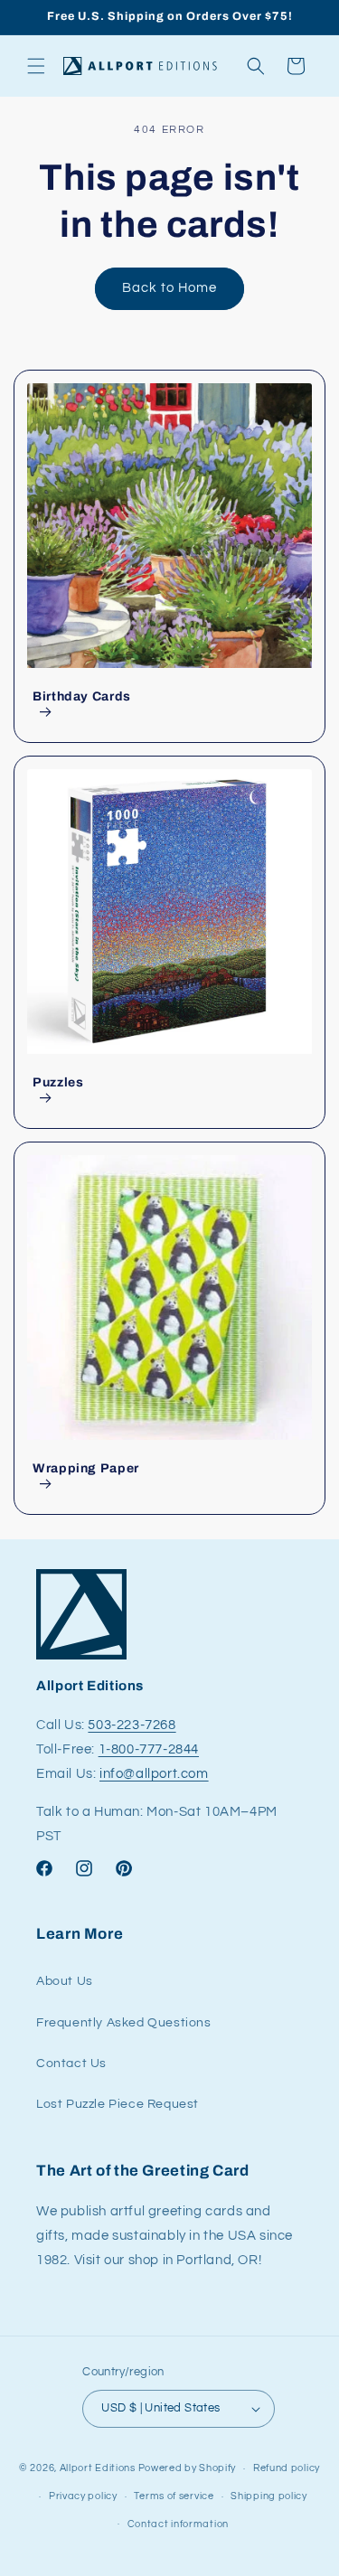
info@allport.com (154, 1774)
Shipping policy (269, 2496)
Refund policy (287, 2468)
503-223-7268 (132, 1725)
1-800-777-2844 (149, 1749)
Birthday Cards (82, 696)
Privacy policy (83, 2496)
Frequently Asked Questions (124, 2023)
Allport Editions (98, 2468)
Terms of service (174, 2496)
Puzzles (58, 1082)
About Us (65, 1981)
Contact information (178, 2524)
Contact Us (71, 2064)
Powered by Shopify (188, 2468)
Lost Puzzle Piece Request (118, 2104)
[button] (36, 66)
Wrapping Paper (86, 1468)
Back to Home (169, 288)
